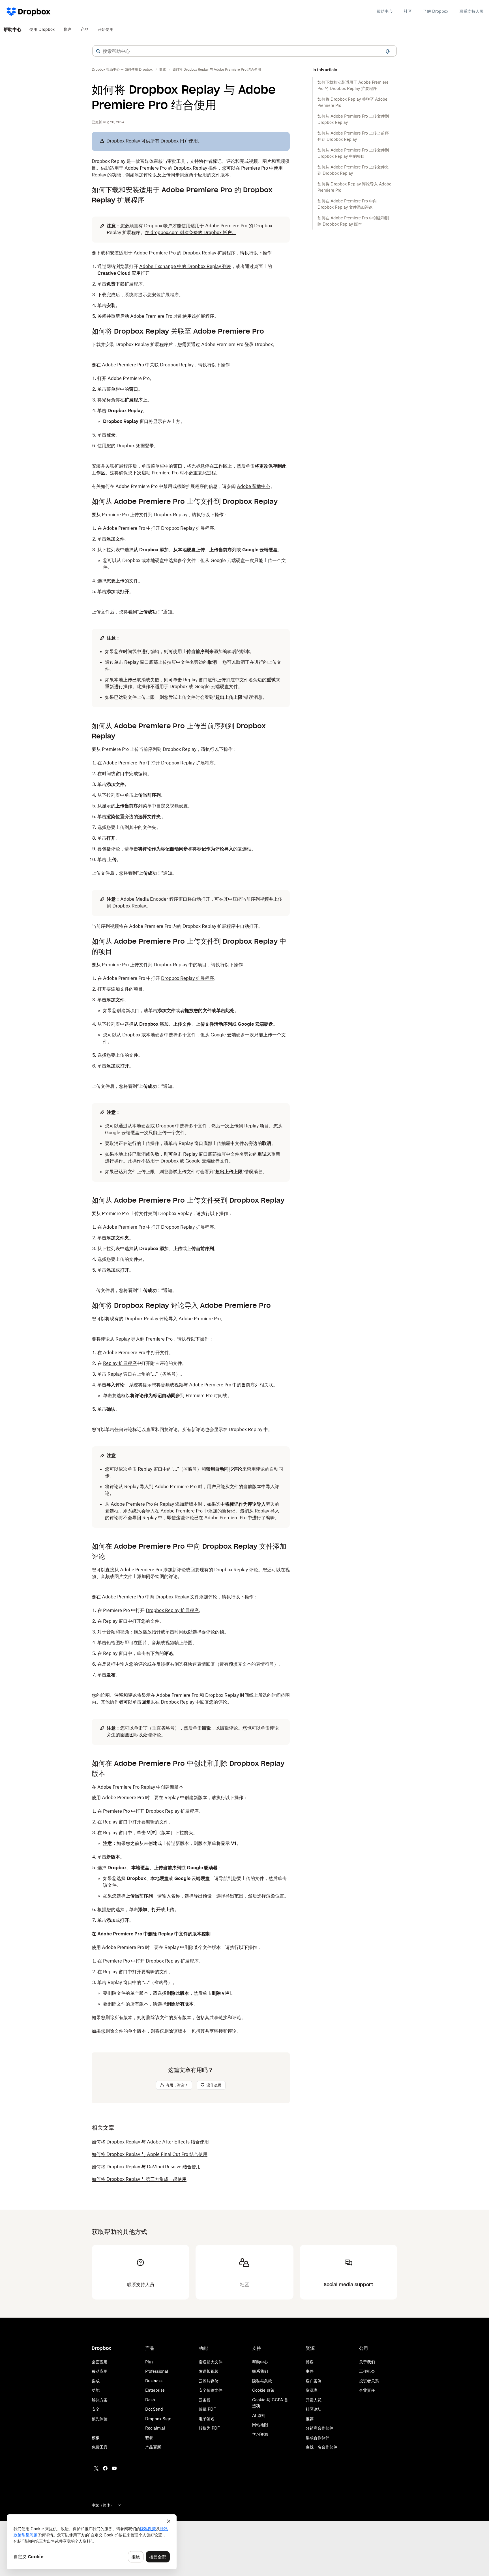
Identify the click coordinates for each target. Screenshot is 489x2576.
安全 (96, 2409)
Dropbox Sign (158, 2419)
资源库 (312, 2390)
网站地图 (260, 2425)
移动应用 (100, 2371)
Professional (157, 2371)
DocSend (154, 2409)
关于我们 (367, 2362)
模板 (96, 2438)
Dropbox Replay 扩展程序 (187, 528)
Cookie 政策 (263, 2390)
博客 (310, 2362)
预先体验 (100, 2419)
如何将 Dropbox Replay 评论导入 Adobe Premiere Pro (354, 187)
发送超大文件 (211, 2362)
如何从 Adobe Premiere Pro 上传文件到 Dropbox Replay (353, 119)
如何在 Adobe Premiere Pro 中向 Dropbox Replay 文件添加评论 (347, 204)
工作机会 (367, 2371)
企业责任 (367, 2390)
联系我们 (260, 2371)
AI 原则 (259, 2415)
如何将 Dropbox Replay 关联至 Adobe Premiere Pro (352, 102)
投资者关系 (369, 2381)
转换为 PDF (209, 2428)
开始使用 (106, 29)
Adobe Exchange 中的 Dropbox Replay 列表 (185, 266)
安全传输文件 (211, 2390)
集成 (96, 2381)
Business (154, 2381)
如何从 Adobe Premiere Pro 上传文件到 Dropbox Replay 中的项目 (353, 153)
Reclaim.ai (155, 2428)
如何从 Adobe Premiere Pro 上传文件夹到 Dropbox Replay (353, 170)
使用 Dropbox (42, 29)
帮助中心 (385, 11)
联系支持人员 (471, 11)
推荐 (310, 2419)
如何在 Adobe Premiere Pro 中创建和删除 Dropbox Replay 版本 (353, 221)
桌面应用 (100, 2362)
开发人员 (314, 2400)
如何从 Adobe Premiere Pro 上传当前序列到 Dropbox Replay (353, 136)
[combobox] (244, 51)
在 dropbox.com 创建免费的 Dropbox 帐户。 (191, 232)
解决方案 (100, 2400)
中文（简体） (103, 2505)
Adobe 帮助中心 (254, 486)
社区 (408, 11)
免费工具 (100, 2447)
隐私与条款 (262, 2381)
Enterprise (155, 2390)
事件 (310, 2371)
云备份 (205, 2400)
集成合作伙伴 (318, 2438)
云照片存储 (209, 2381)
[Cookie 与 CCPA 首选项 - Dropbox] (92, 2542)
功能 (96, 2390)
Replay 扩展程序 (120, 1363)
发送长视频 (209, 2371)
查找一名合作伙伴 (321, 2447)
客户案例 (314, 2381)
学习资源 (260, 2434)
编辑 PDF (207, 2409)
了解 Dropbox (436, 11)
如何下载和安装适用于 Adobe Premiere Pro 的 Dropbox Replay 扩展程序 (353, 85)
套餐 (149, 2438)
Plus (149, 2362)
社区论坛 (314, 2409)
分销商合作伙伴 (319, 2428)
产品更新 (153, 2447)
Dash (150, 2400)
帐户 (68, 29)
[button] (98, 51)
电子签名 (207, 2419)
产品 (85, 29)
